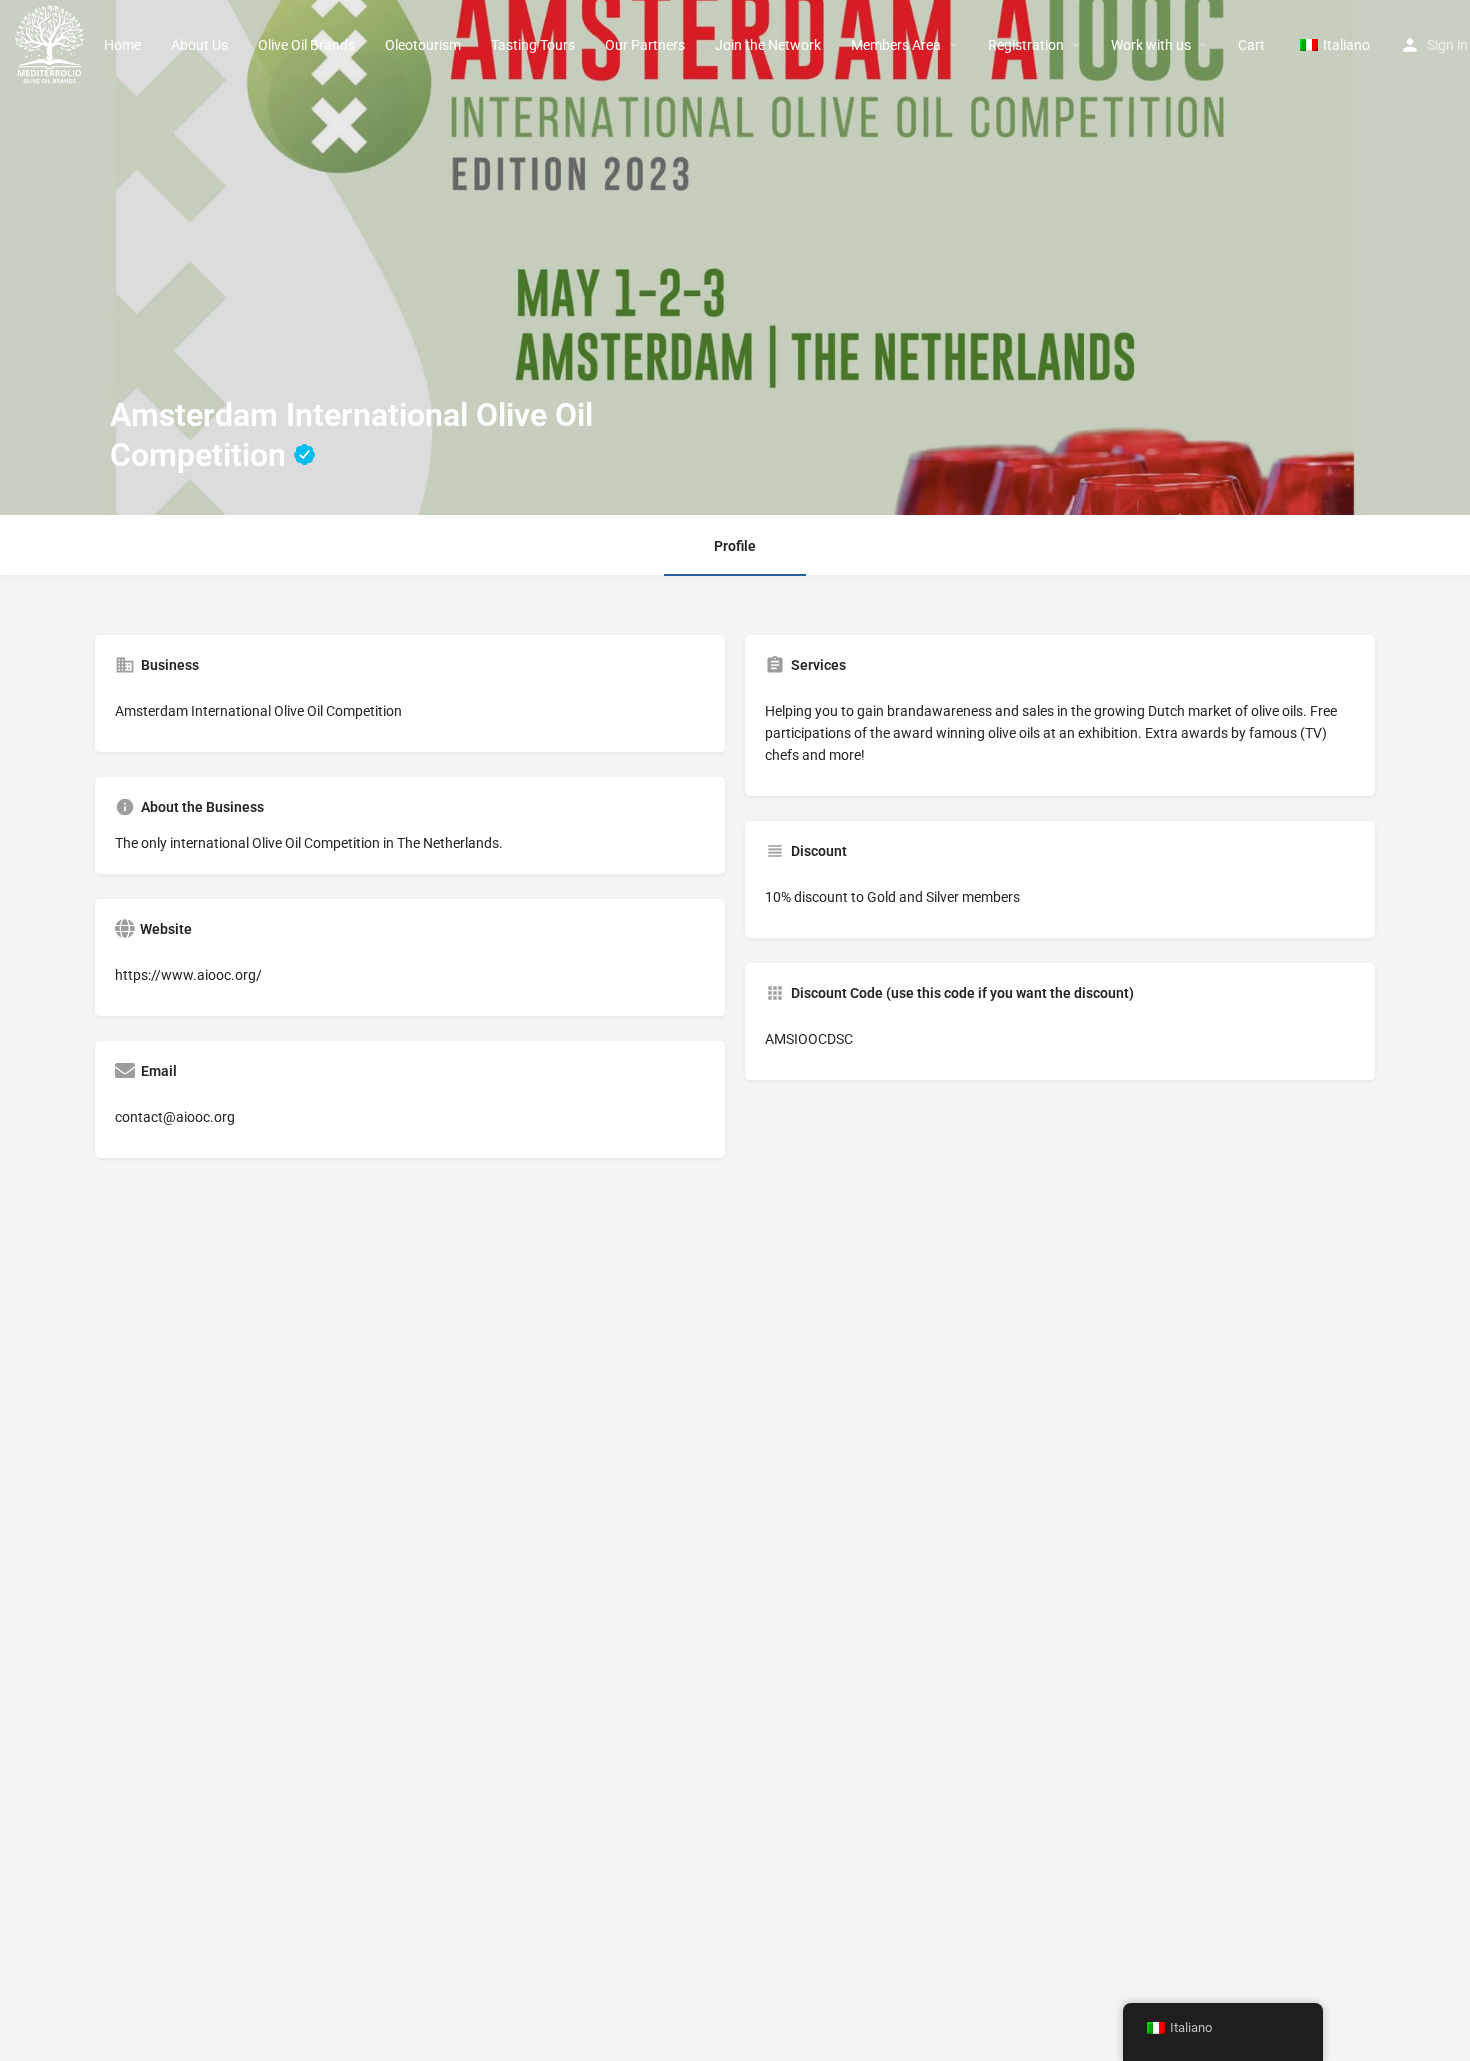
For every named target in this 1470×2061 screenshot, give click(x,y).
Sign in (1447, 45)
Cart (1251, 45)
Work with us (1151, 45)
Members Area (896, 45)
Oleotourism (423, 45)
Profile (735, 546)
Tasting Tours (533, 45)
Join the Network (768, 45)
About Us (199, 45)
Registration (1026, 45)
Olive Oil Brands (306, 45)
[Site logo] (52, 43)
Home (122, 45)
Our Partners (645, 45)
